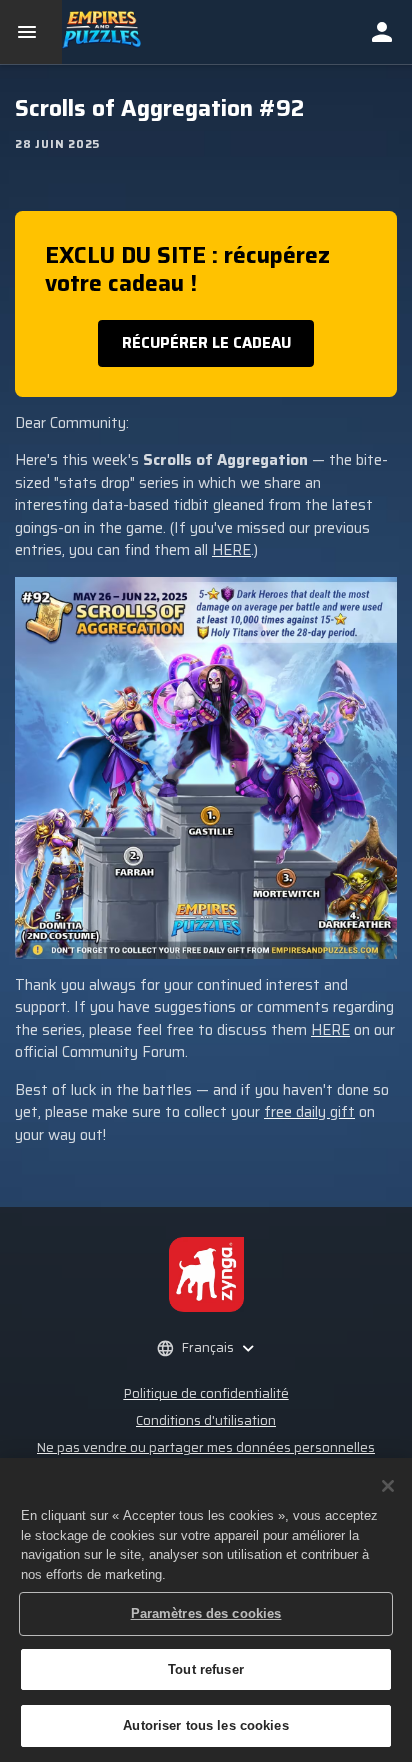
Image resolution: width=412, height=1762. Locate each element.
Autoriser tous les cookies (205, 1725)
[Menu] (31, 32)
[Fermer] (388, 1486)
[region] (206, 1610)
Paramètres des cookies (206, 1613)
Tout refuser (206, 1669)
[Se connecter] (382, 32)
